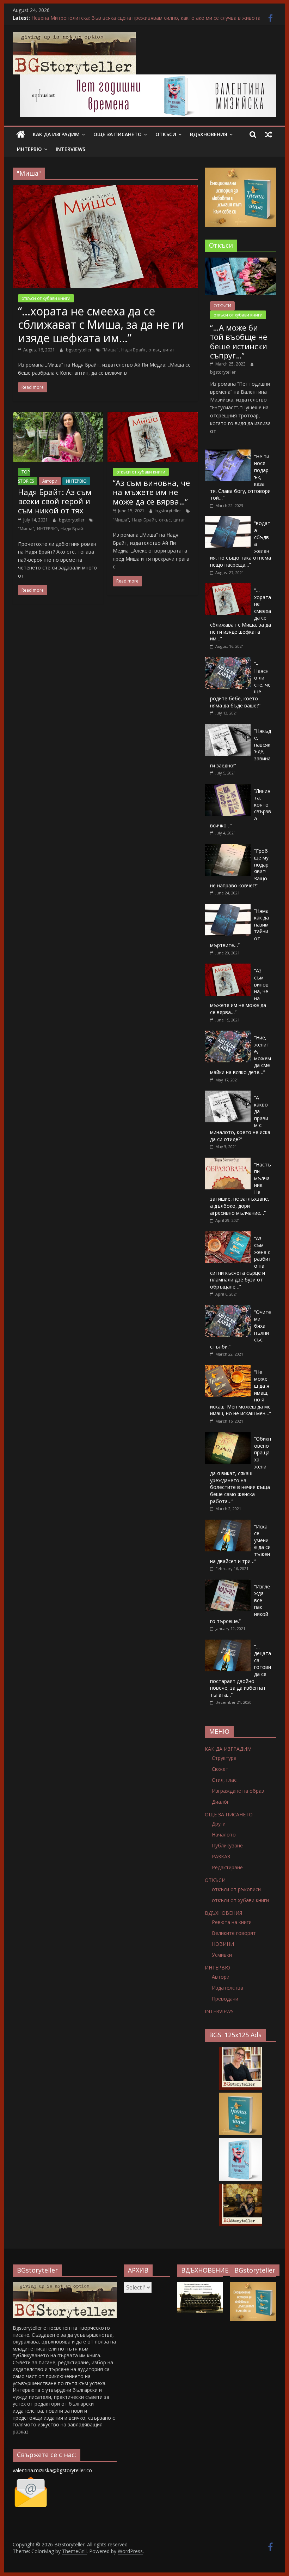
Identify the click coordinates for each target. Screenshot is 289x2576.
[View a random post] (269, 134)
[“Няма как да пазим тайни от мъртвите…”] (228, 908)
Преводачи (225, 1999)
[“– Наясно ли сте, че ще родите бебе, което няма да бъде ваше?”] (228, 661)
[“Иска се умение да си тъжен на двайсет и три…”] (228, 1523)
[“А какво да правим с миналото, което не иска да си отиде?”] (228, 1094)
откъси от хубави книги (46, 298)
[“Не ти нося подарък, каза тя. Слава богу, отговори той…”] (228, 453)
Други (219, 1824)
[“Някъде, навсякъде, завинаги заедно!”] (228, 728)
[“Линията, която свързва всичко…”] (228, 788)
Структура (224, 1758)
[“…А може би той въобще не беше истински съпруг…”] (241, 261)
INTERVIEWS (70, 149)
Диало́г (220, 1802)
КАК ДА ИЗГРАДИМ (56, 134)
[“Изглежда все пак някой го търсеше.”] (228, 1583)
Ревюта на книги (232, 1922)
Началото (224, 1835)
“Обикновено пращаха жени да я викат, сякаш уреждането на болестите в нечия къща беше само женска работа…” (241, 1470)
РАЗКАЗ (221, 1856)
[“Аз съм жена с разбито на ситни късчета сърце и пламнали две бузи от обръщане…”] (228, 1235)
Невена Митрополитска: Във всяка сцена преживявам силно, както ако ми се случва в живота (146, 18)
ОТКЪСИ (166, 134)
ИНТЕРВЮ (29, 149)
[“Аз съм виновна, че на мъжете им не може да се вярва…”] (153, 416)
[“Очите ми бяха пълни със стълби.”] (228, 1309)
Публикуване (227, 1845)
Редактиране (227, 1867)
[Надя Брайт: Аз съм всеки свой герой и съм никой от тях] (58, 416)
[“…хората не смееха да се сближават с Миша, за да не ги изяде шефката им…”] (105, 189)
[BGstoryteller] (65, 2285)
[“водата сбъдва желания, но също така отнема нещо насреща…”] (228, 520)
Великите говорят (234, 1933)
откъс (154, 350)
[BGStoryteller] (21, 134)
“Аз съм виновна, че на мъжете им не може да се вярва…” (151, 492)
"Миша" (110, 350)
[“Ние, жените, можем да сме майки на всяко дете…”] (228, 1034)
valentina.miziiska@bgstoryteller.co (52, 2470)
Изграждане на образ (238, 1791)
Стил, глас (224, 1780)
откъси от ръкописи (236, 1889)
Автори (50, 481)
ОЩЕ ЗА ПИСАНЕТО (118, 134)
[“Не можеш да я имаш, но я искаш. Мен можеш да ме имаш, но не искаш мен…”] (228, 1369)
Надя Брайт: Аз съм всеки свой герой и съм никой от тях (55, 501)
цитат (168, 350)
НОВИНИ (223, 1944)
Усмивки (222, 1955)
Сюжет (220, 1769)
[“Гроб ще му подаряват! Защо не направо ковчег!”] (228, 848)
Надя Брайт (133, 350)
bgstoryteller (79, 350)
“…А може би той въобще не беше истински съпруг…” (239, 341)
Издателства (227, 1988)
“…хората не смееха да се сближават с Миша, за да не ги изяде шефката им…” (101, 325)
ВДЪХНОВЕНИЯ (209, 134)
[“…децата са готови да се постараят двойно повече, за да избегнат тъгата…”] (228, 1643)
